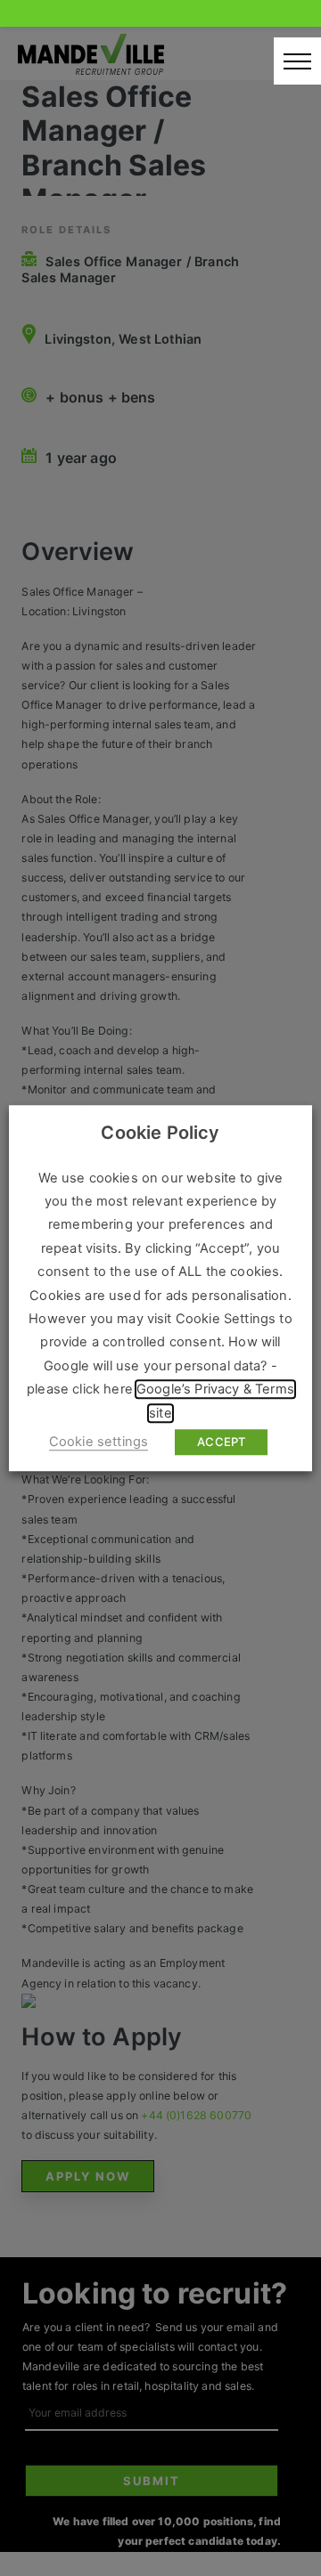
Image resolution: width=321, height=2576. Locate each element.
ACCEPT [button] (221, 1442)
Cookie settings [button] (99, 1442)
